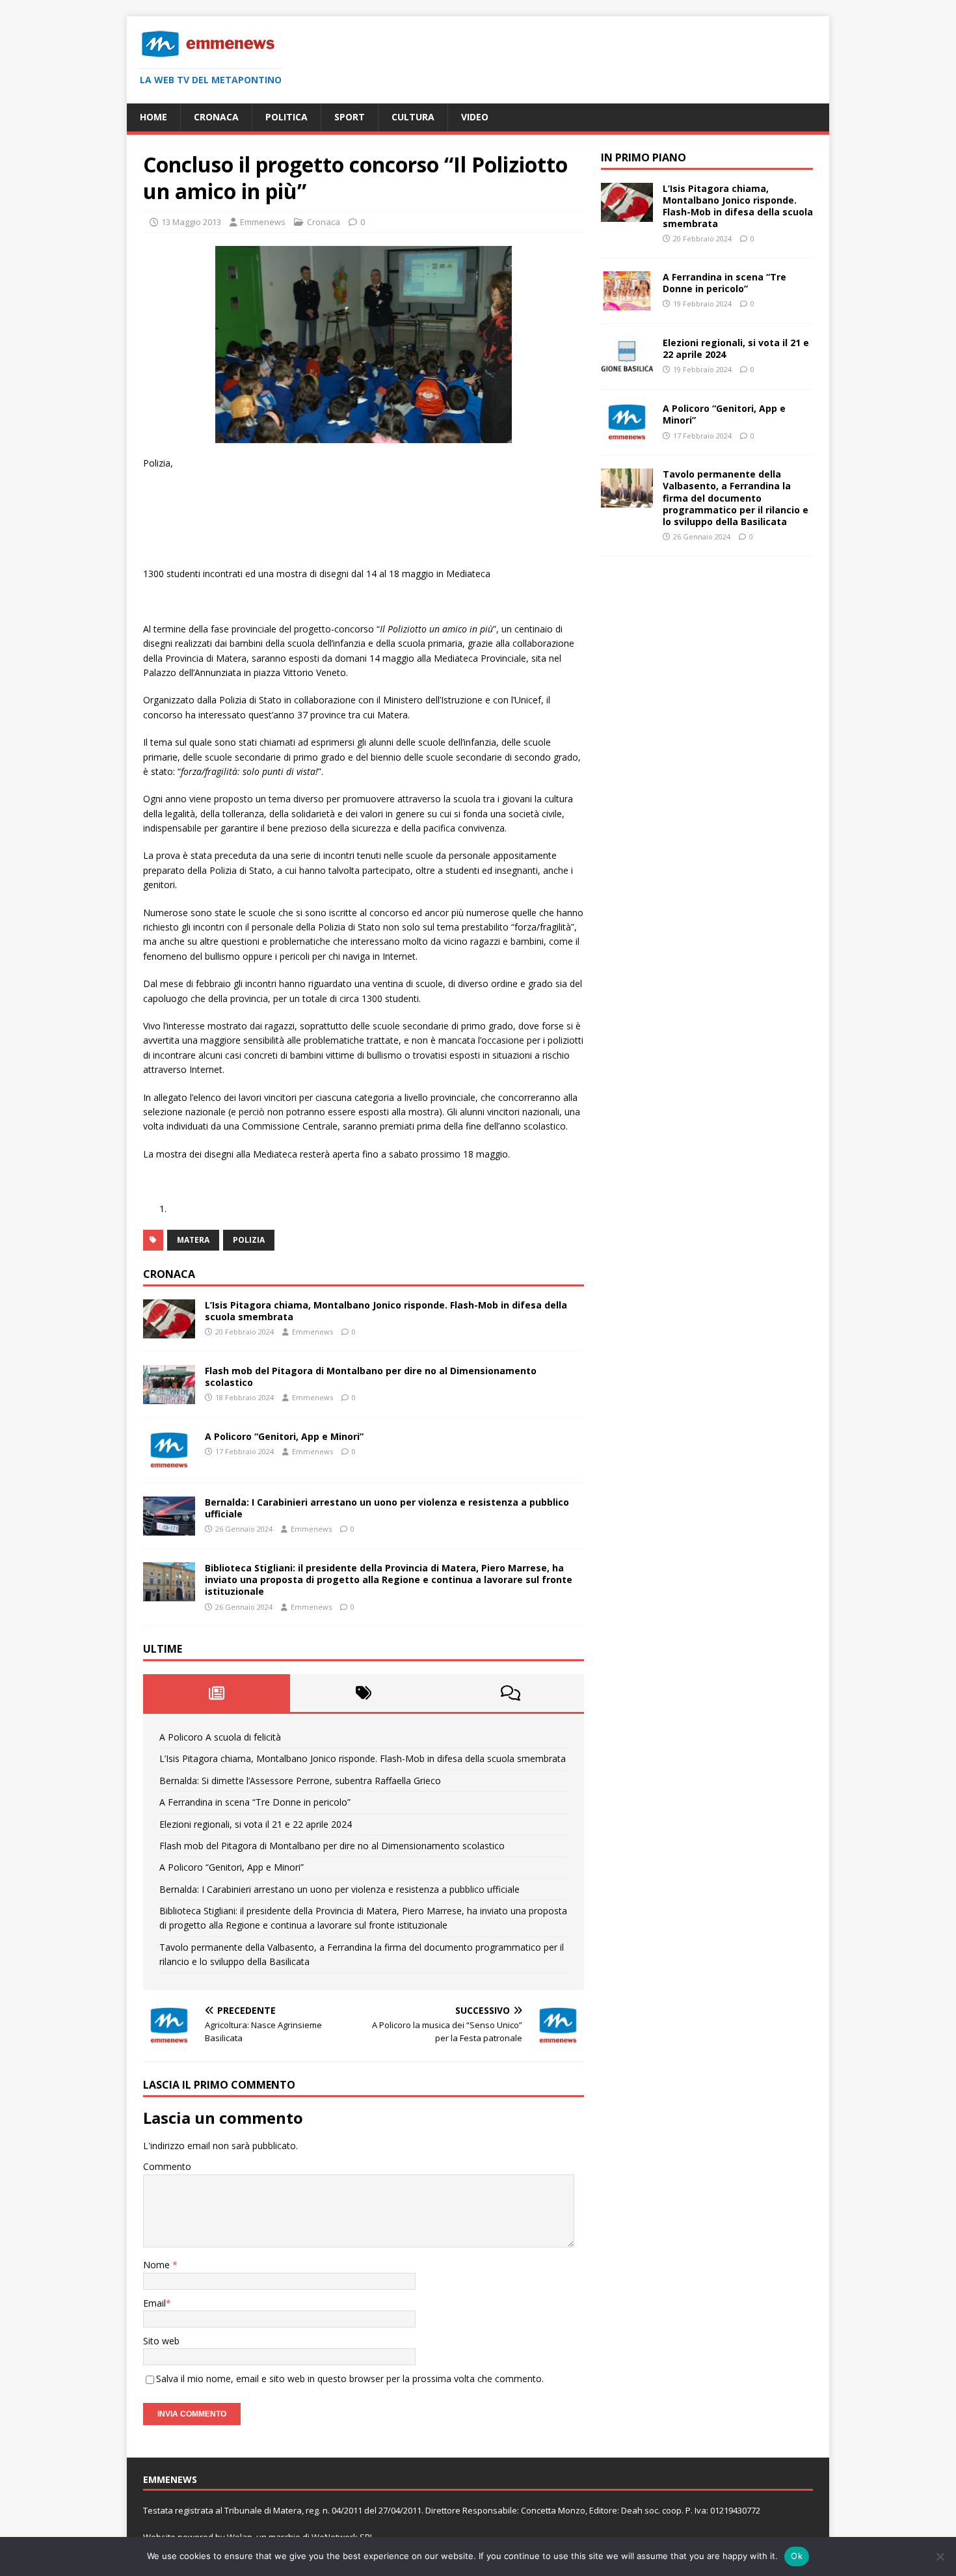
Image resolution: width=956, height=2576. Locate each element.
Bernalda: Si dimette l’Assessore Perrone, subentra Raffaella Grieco (300, 1781)
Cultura (413, 117)
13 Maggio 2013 (191, 222)
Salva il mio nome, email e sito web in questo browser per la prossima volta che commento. (350, 2379)
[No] (940, 2556)
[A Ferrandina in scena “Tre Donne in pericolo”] (627, 303)
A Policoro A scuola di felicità (220, 1737)
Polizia (249, 1240)
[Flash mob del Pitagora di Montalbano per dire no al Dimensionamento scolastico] (169, 1397)
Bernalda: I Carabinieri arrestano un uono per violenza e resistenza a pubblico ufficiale (387, 1508)
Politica (286, 117)
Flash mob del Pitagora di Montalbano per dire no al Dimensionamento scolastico (371, 1376)
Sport (350, 117)
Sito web (161, 2341)
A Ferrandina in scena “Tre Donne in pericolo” (255, 1802)
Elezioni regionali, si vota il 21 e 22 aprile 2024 (256, 1824)
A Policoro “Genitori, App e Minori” (284, 1436)
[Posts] (217, 1693)
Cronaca (216, 117)
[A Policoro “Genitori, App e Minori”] (169, 1462)
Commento (167, 2166)
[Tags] (364, 1693)
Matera (193, 1240)
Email (154, 2303)
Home (153, 117)
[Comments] (511, 1693)
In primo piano (644, 157)
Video (475, 117)
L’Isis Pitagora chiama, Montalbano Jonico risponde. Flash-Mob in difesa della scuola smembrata (386, 1311)
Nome (158, 2265)
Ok (797, 2556)
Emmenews (263, 222)
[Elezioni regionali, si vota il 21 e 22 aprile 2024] (627, 369)
